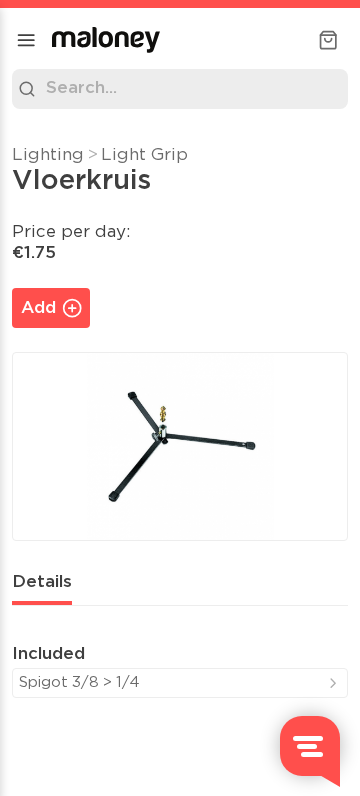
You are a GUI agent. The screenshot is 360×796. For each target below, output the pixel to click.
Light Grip (144, 155)
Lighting (48, 155)
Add (38, 308)
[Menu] (26, 40)
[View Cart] (328, 40)
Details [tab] (42, 582)
